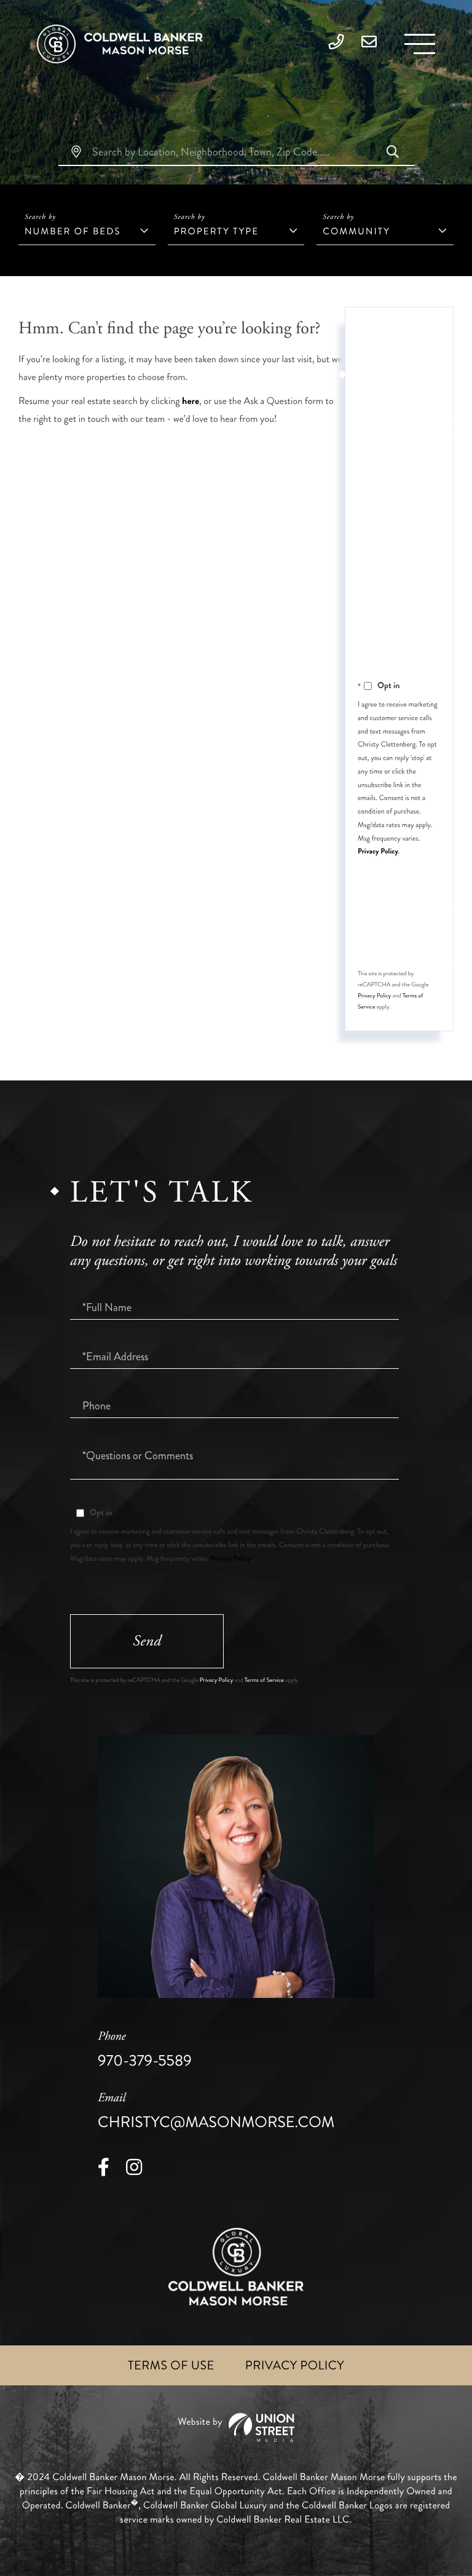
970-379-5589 (145, 2050)
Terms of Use (171, 2365)
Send (147, 1641)
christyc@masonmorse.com (216, 2112)
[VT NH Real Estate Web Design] (236, 2427)
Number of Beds (73, 231)
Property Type (216, 231)
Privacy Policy (378, 851)
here (191, 401)
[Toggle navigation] (420, 44)
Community (356, 231)
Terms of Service (264, 1680)
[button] (393, 153)
